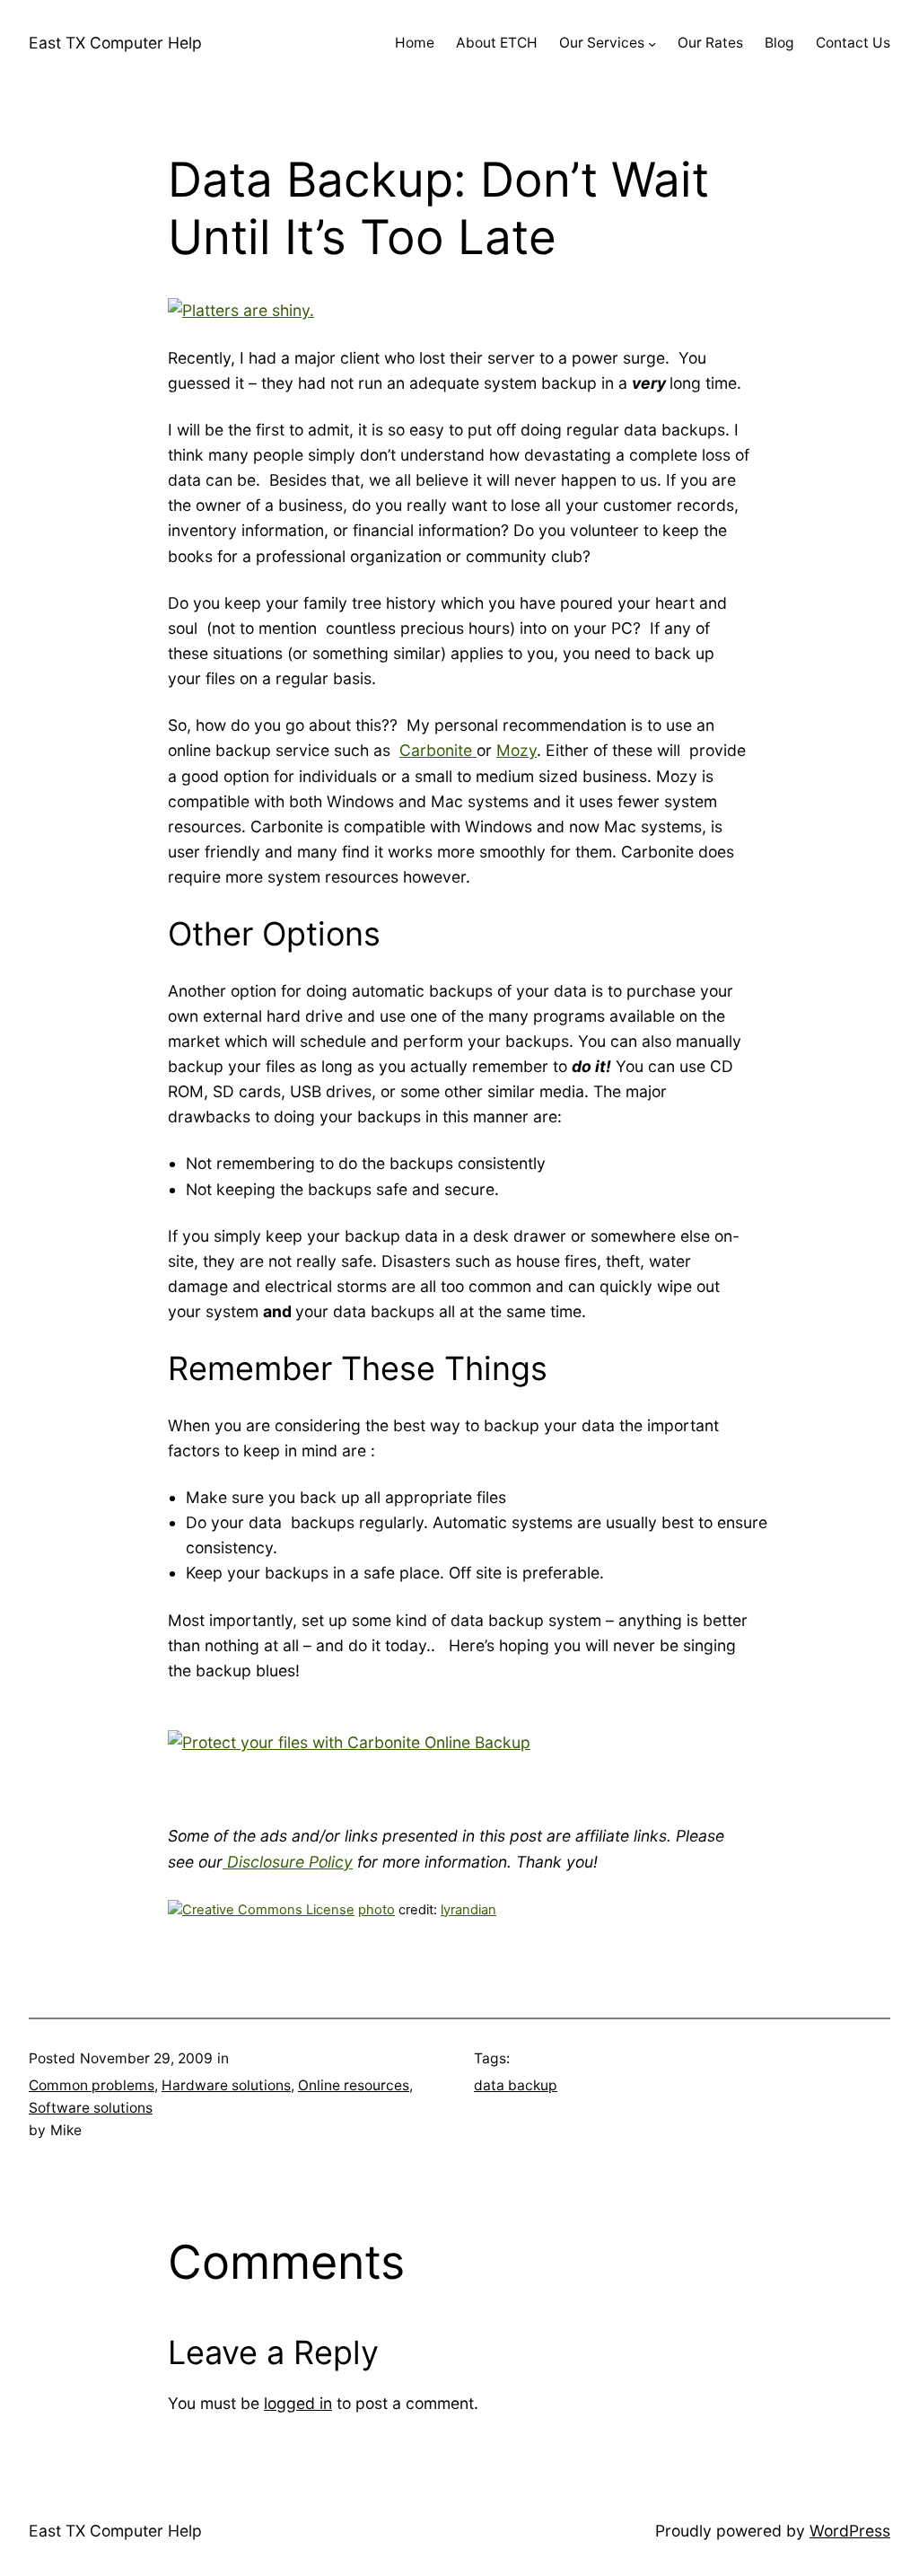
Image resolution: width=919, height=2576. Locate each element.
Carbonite (438, 750)
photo (376, 1910)
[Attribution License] (261, 1910)
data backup (516, 2085)
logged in (298, 2403)
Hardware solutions (226, 2085)
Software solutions (91, 2108)
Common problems (92, 2085)
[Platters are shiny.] (241, 310)
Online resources (354, 2085)
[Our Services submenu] (652, 44)
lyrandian (468, 1910)
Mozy (516, 750)
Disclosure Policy (288, 1862)
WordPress (850, 2531)
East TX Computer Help (115, 43)
